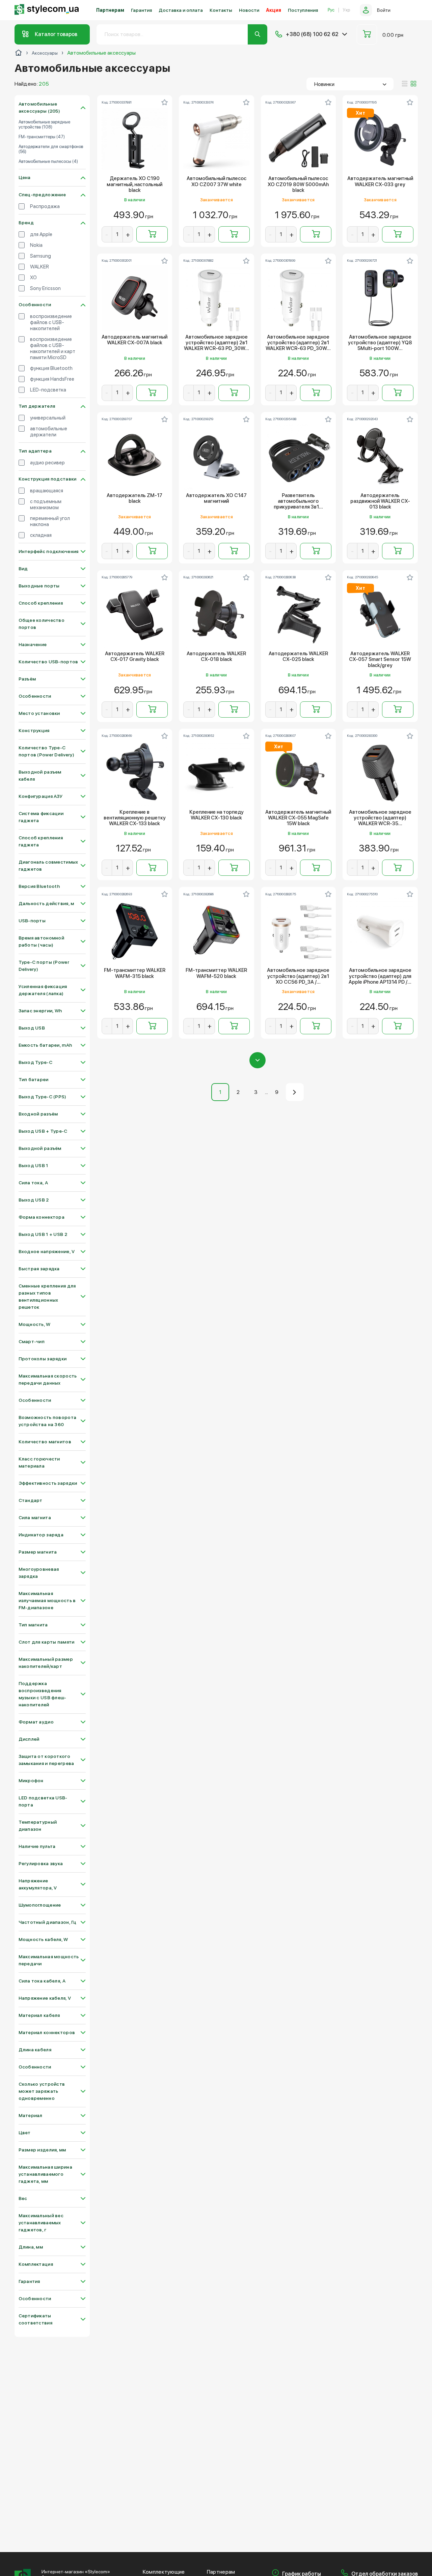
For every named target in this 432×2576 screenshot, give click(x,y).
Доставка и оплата (181, 10)
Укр (346, 10)
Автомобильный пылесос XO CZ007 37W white (217, 181)
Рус (331, 10)
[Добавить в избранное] (164, 102)
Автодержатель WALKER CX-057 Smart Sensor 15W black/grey (380, 660)
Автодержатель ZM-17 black (134, 498)
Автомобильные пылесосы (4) (48, 162)
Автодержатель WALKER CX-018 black (216, 657)
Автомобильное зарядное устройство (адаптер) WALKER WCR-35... (380, 818)
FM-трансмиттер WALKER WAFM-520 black (216, 973)
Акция (274, 10)
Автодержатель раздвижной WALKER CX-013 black (380, 501)
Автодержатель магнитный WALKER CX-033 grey (380, 181)
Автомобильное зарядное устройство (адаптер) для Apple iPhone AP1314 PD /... (380, 976)
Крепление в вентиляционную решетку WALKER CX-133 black (135, 818)
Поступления (303, 10)
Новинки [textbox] (324, 84)
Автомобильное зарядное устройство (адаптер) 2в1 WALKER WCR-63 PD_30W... (217, 343)
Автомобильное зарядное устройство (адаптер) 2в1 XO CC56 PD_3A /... (298, 976)
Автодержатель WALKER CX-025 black (298, 657)
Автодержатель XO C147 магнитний (216, 498)
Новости (249, 10)
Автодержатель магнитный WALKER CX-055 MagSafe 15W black (298, 818)
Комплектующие (164, 2572)
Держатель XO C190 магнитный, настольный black (134, 184)
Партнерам (110, 10)
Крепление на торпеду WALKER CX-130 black (217, 815)
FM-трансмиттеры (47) (42, 137)
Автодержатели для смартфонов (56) (51, 149)
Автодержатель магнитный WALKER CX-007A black (134, 340)
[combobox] (350, 84)
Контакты (221, 10)
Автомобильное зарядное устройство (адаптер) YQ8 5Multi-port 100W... (380, 343)
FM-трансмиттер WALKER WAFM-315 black (135, 973)
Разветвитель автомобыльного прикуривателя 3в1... (298, 501)
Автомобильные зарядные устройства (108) (44, 125)
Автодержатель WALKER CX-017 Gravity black (135, 657)
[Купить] (152, 234)
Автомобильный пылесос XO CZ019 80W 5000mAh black (298, 184)
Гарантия (141, 10)
